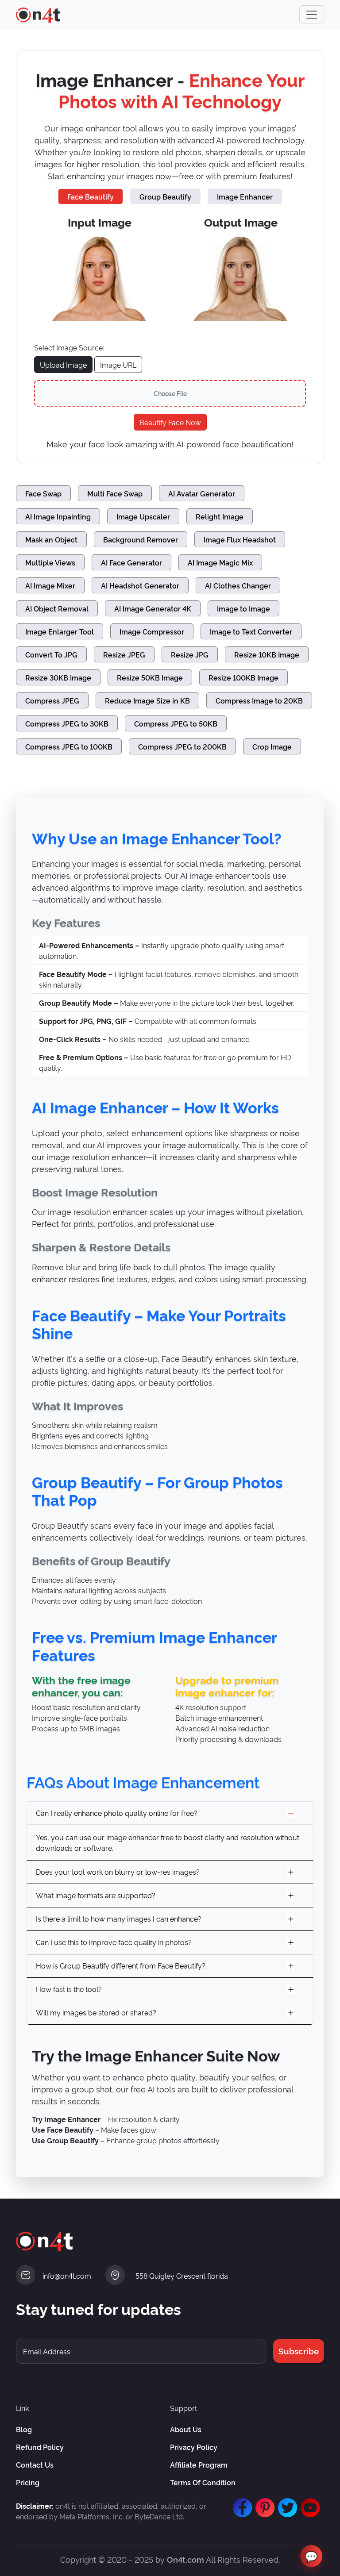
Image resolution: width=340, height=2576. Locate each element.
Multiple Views (50, 562)
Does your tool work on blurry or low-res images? (118, 1872)
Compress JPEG (52, 700)
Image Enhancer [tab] (245, 196)
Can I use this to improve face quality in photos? (114, 1942)
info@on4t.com (67, 2276)
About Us (186, 2429)
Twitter (286, 2503)
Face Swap (43, 493)
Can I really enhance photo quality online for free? (117, 1813)
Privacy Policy (194, 2447)
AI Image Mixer (50, 585)
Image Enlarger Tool (60, 631)
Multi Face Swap (115, 493)
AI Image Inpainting (58, 516)
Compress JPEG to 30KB (67, 723)
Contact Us (35, 2465)
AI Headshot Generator (140, 585)
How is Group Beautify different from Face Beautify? (121, 1965)
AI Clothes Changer (238, 585)
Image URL (118, 365)
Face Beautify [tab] (91, 196)
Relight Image (220, 516)
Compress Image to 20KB (259, 700)
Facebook (240, 2503)
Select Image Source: (69, 347)
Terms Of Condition (203, 2482)
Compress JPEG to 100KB (69, 746)
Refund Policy (40, 2447)
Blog (24, 2429)
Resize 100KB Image (243, 677)
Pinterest (263, 2503)
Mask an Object (51, 539)
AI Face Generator (131, 562)
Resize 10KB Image (267, 654)
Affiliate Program (199, 2465)
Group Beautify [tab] (165, 196)
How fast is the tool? (69, 1989)
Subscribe (299, 2351)
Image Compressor (152, 631)
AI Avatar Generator (202, 493)
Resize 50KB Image (150, 677)
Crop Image (272, 746)
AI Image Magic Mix (220, 562)
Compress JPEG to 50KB (176, 723)
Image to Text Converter (251, 631)
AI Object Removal (57, 608)
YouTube (308, 2503)
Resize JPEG (124, 654)
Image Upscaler (143, 516)
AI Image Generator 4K (153, 608)
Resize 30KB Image (58, 677)
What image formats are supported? (96, 1895)
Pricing (28, 2482)
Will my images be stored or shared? (96, 2012)
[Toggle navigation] (312, 14)
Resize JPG (190, 654)
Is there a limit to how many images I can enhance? (119, 1919)
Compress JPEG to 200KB (182, 746)
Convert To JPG (51, 654)
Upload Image (63, 365)
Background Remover (141, 539)
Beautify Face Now (170, 422)
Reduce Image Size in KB (147, 700)
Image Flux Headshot (240, 539)
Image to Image (243, 608)
